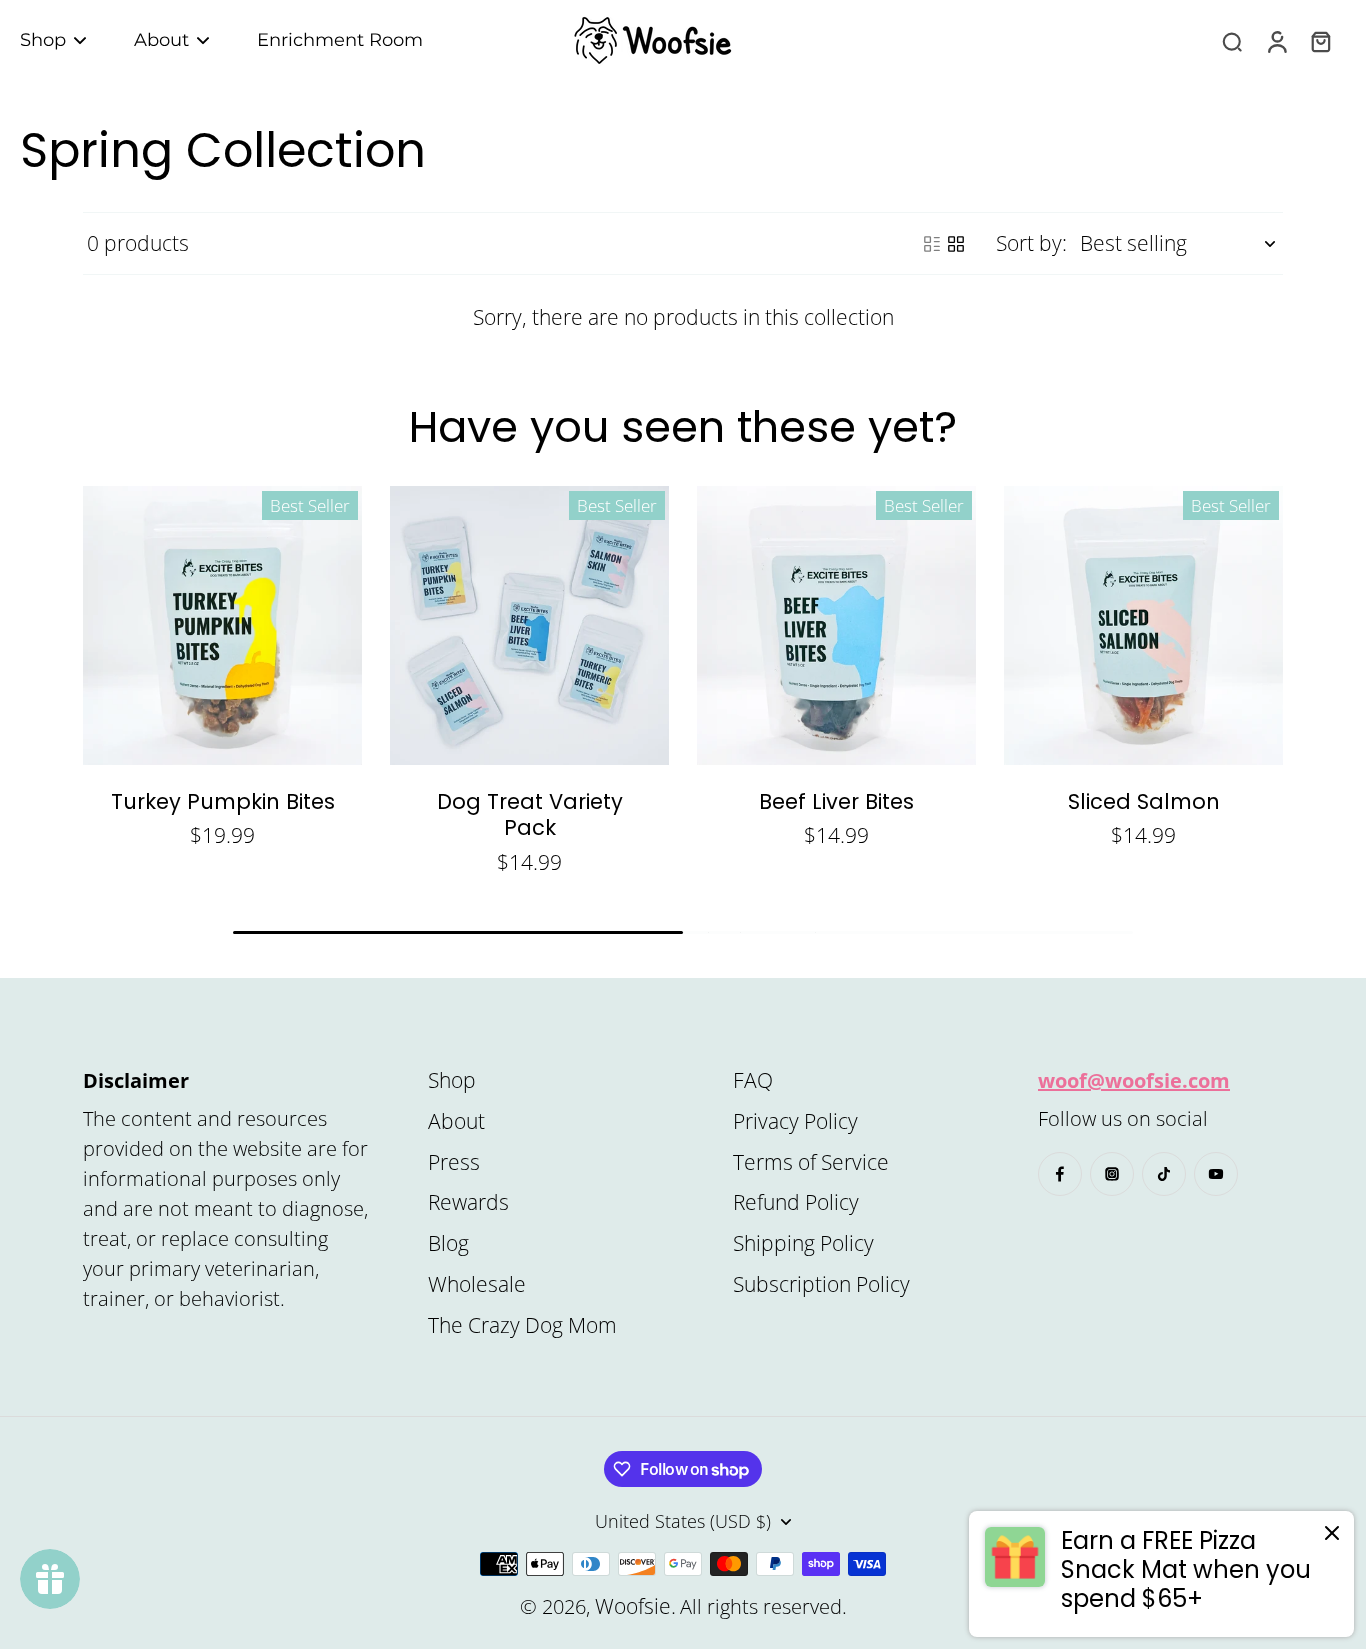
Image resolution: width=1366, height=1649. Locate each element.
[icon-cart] (1320, 41)
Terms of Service (811, 1162)
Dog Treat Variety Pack (530, 814)
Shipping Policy (803, 1243)
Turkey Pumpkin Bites (223, 801)
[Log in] (1276, 40)
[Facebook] (1060, 1174)
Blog (448, 1243)
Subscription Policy (821, 1284)
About (456, 1121)
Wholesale (477, 1284)
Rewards (468, 1202)
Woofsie (633, 1606)
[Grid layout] (956, 244)
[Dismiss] (1332, 1533)
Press (454, 1162)
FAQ (753, 1080)
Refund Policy (796, 1202)
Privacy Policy (795, 1121)
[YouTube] (1216, 1174)
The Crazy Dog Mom (522, 1325)
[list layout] (932, 244)
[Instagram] (1112, 1174)
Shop (452, 1080)
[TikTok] (1164, 1174)
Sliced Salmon (1144, 801)
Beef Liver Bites (836, 801)
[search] (1232, 41)
